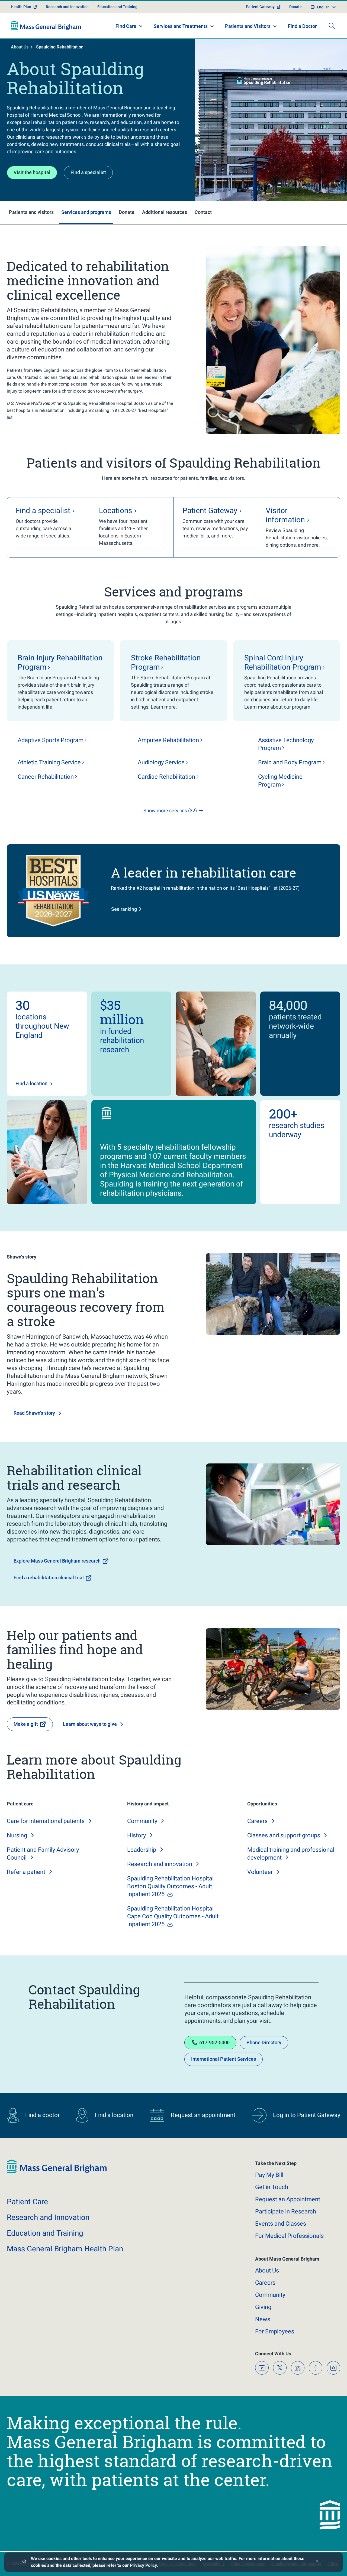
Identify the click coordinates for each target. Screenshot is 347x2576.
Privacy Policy (143, 2565)
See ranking (124, 909)
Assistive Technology (286, 744)
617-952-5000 (214, 2042)
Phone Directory (264, 2042)
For (275, 2331)
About (267, 2270)
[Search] (332, 26)
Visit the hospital (32, 172)
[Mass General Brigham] (46, 26)
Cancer (46, 777)
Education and (45, 2233)
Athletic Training (49, 762)
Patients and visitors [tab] (31, 212)
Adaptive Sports (51, 740)
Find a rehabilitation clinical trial (49, 1578)
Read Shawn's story (34, 1413)
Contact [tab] (203, 212)
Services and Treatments (181, 26)
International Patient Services (224, 2059)
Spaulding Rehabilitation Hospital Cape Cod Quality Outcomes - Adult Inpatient (173, 1916)
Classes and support (284, 1835)
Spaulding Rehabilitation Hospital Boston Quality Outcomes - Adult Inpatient (170, 1886)
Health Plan (21, 7)
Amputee (168, 740)
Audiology (161, 762)
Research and (160, 1864)
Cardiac (166, 777)
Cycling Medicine (280, 781)
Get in (272, 2187)
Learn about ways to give (90, 1724)
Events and (281, 2224)
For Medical (289, 2236)
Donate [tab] (127, 212)
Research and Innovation (67, 7)
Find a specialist (88, 172)
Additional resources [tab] (165, 212)
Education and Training (117, 7)
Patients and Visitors (248, 26)
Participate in (286, 2211)
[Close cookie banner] (317, 2562)
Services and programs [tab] (86, 212)
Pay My (269, 2175)
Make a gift (26, 1724)
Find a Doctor (302, 26)
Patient (27, 2202)
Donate (295, 7)
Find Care (126, 26)
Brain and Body (290, 762)
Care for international (46, 1821)
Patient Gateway (260, 7)
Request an (288, 2199)
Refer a (26, 1872)
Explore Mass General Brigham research (57, 1561)
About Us (20, 47)
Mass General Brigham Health (65, 2249)
